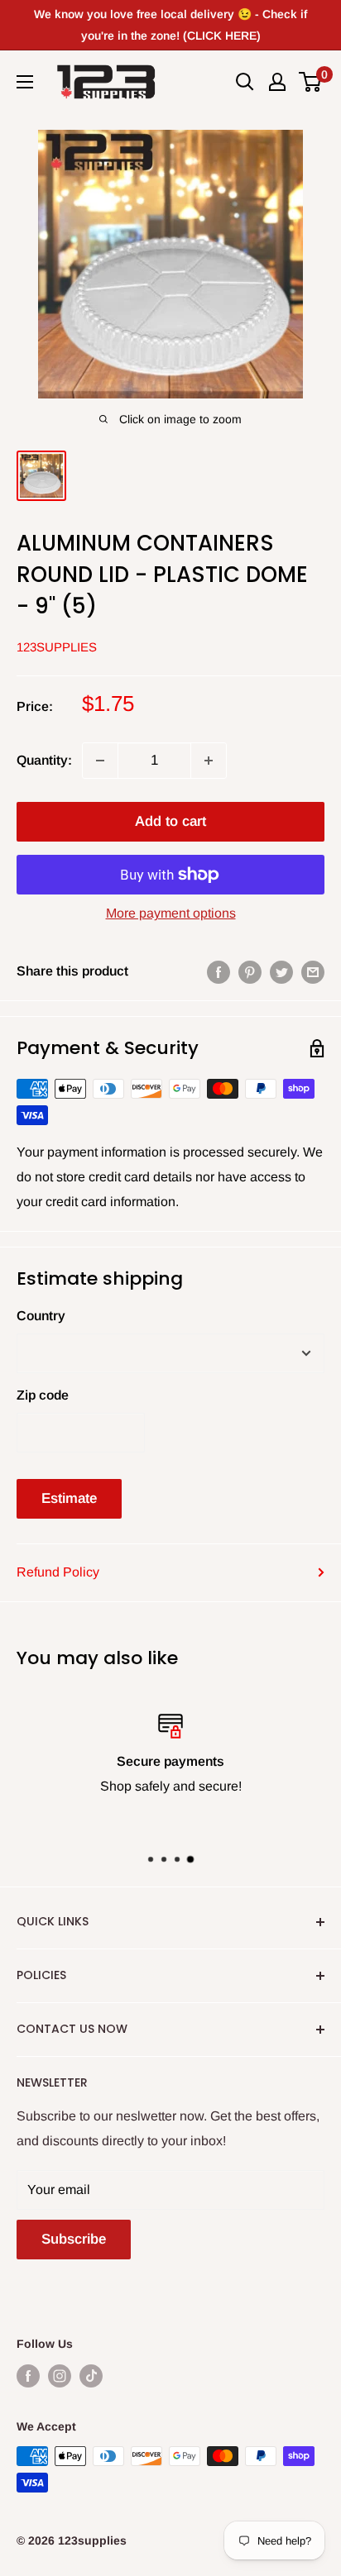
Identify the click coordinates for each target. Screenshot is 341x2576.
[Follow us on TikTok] (91, 2375)
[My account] (277, 82)
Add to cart (170, 821)
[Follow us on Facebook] (28, 2375)
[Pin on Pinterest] (250, 971)
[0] (311, 82)
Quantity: (44, 760)
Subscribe (74, 2239)
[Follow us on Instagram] (60, 2375)
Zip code (43, 1395)
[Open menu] (25, 82)
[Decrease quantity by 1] (100, 761)
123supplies (57, 647)
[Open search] (245, 82)
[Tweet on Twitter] (281, 971)
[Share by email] (313, 971)
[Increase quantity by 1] (209, 761)
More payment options (171, 913)
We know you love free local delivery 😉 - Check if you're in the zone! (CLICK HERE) (170, 25)
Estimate (69, 1498)
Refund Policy (58, 1572)
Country (41, 1316)
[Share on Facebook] (219, 971)
